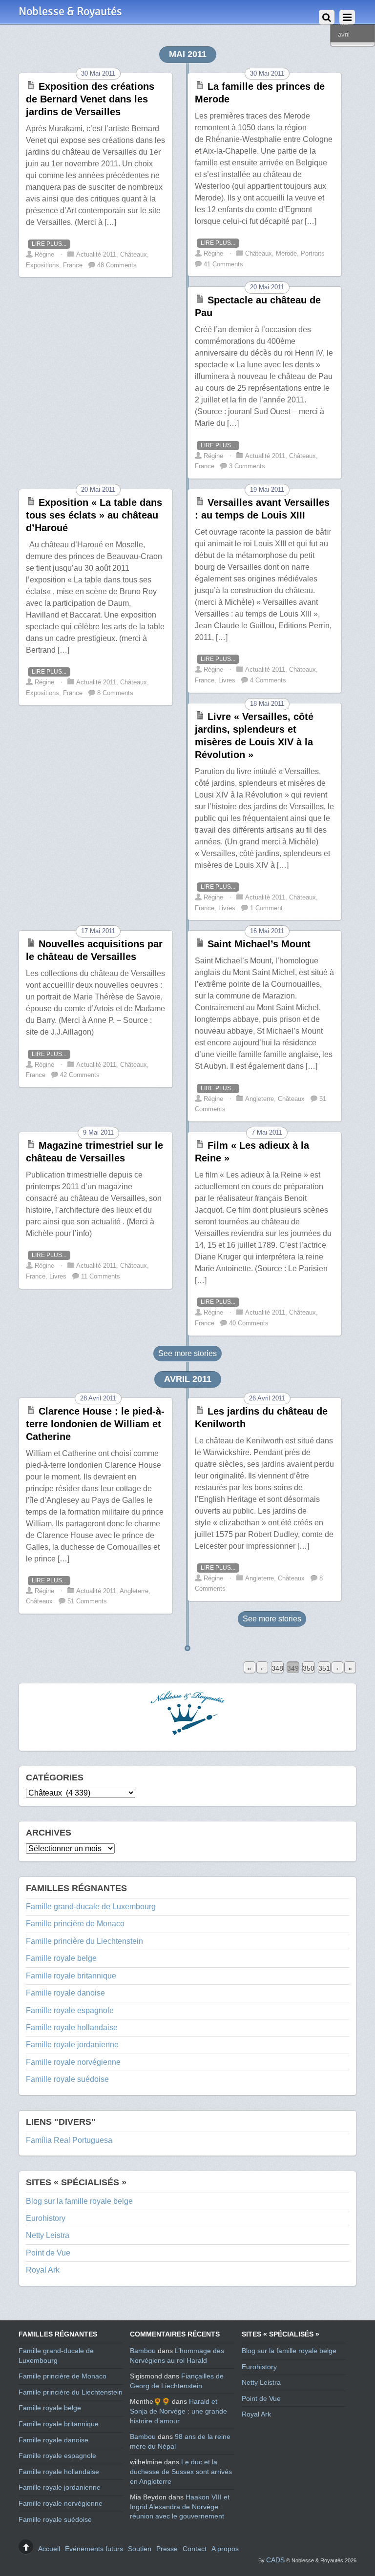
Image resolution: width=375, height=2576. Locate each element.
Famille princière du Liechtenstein (84, 1941)
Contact (195, 2549)
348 (277, 1668)
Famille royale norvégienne (73, 2062)
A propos (225, 2549)
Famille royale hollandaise (72, 2027)
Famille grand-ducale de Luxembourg (91, 1907)
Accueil (49, 2549)
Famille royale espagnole (70, 2010)
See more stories (187, 1353)
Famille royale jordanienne (72, 2045)
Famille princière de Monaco (75, 1924)
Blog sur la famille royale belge (79, 2201)
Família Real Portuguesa (69, 2140)
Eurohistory (46, 2218)
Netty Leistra (48, 2235)
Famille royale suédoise (67, 2079)
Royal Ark (43, 2270)
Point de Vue (48, 2253)
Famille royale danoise (65, 1993)
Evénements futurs (94, 2549)
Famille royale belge (61, 1958)
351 (324, 1668)
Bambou (143, 2351)
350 (309, 1668)
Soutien (140, 2549)
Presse (167, 2549)
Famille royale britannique (71, 1976)
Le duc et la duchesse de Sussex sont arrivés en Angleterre (181, 2471)
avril (344, 34)
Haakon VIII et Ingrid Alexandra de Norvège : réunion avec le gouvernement (180, 2506)
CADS (275, 2560)
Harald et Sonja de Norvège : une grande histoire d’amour (178, 2411)
